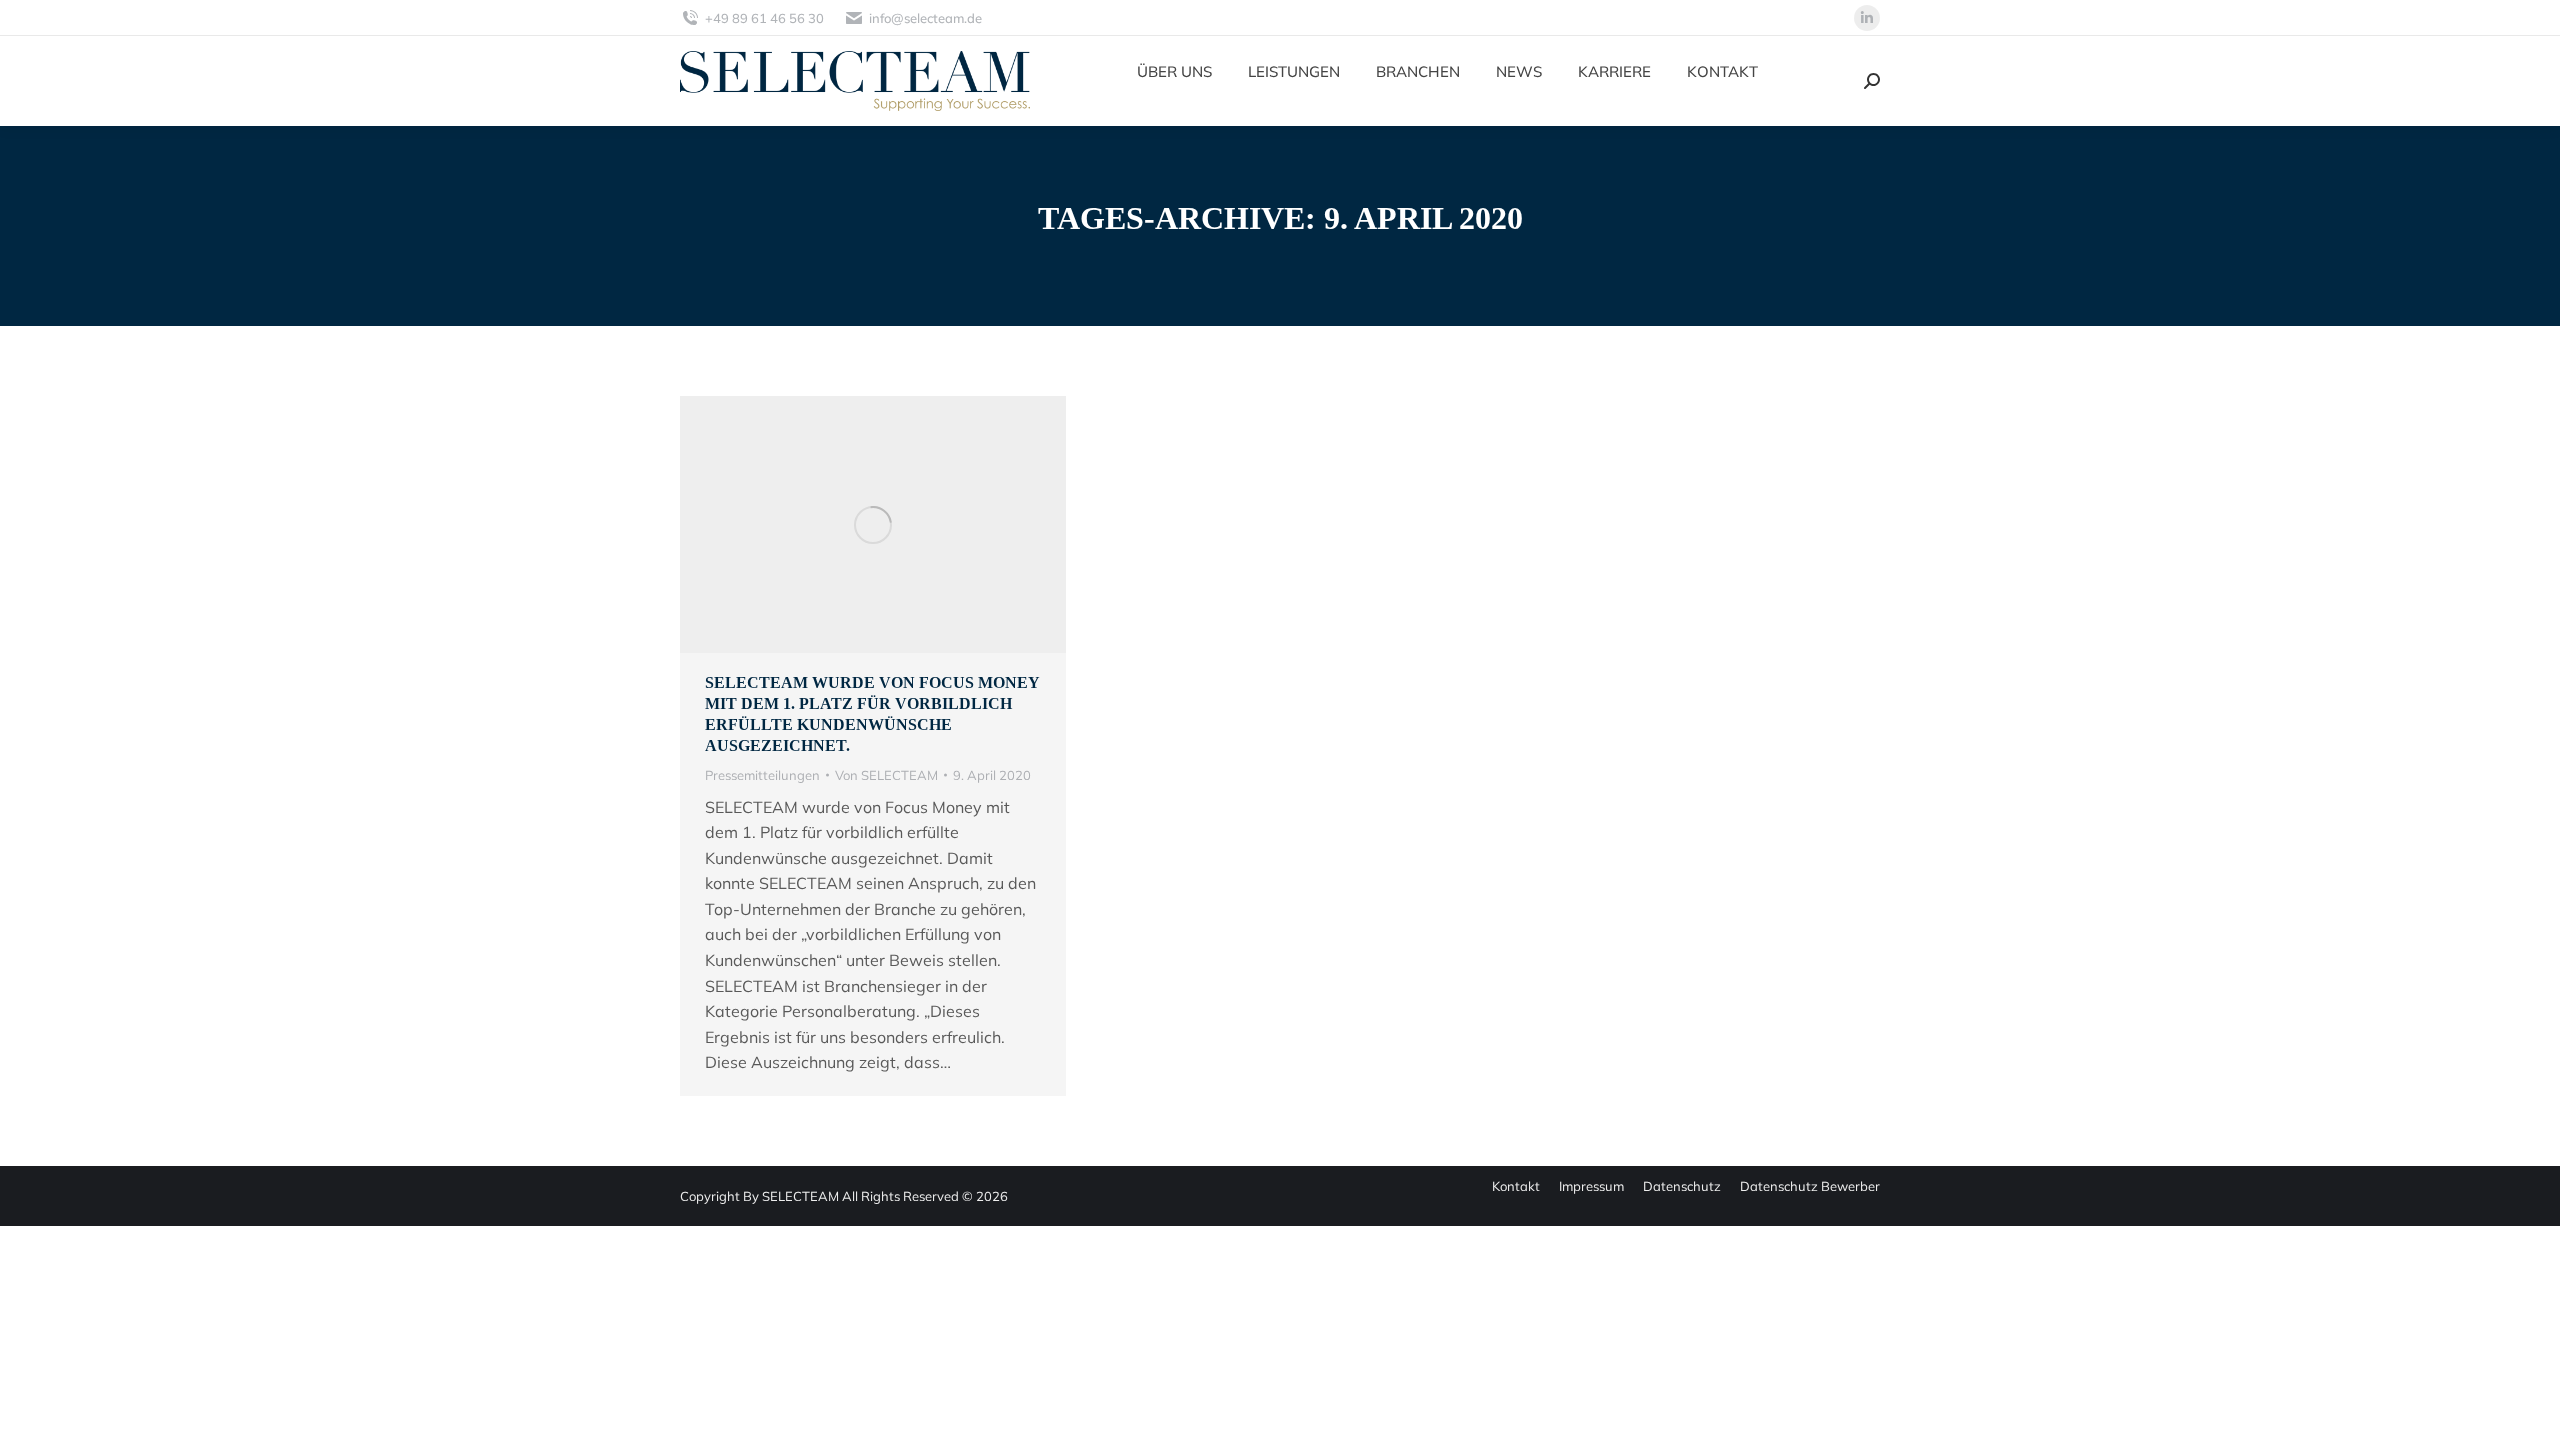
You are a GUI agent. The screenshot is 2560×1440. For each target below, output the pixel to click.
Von (886, 775)
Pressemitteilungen (762, 775)
